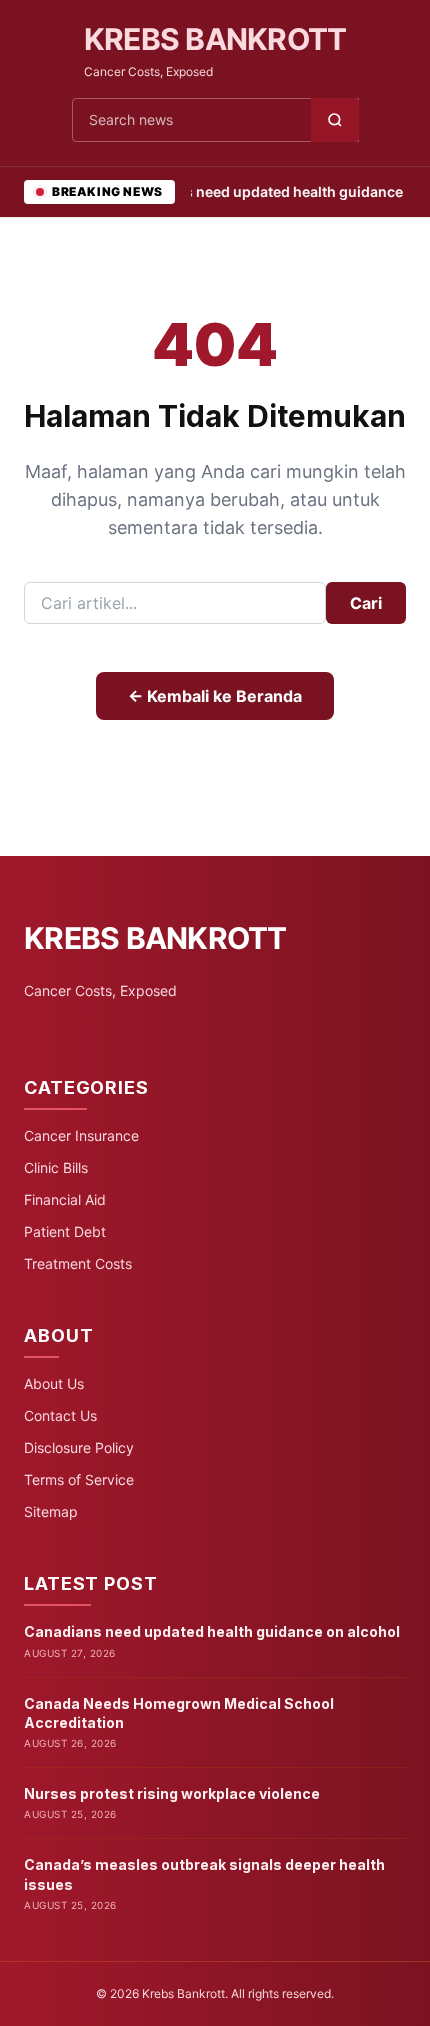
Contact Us (60, 1415)
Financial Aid (65, 1199)
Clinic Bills (56, 1167)
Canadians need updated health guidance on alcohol (212, 1631)
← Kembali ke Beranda (215, 696)
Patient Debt (65, 1231)
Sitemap (51, 1511)
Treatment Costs (78, 1263)
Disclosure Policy (79, 1447)
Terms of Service (79, 1479)
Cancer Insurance (81, 1135)
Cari (366, 603)
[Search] (335, 120)
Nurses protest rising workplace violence (172, 1793)
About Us (54, 1383)
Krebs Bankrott (215, 39)
